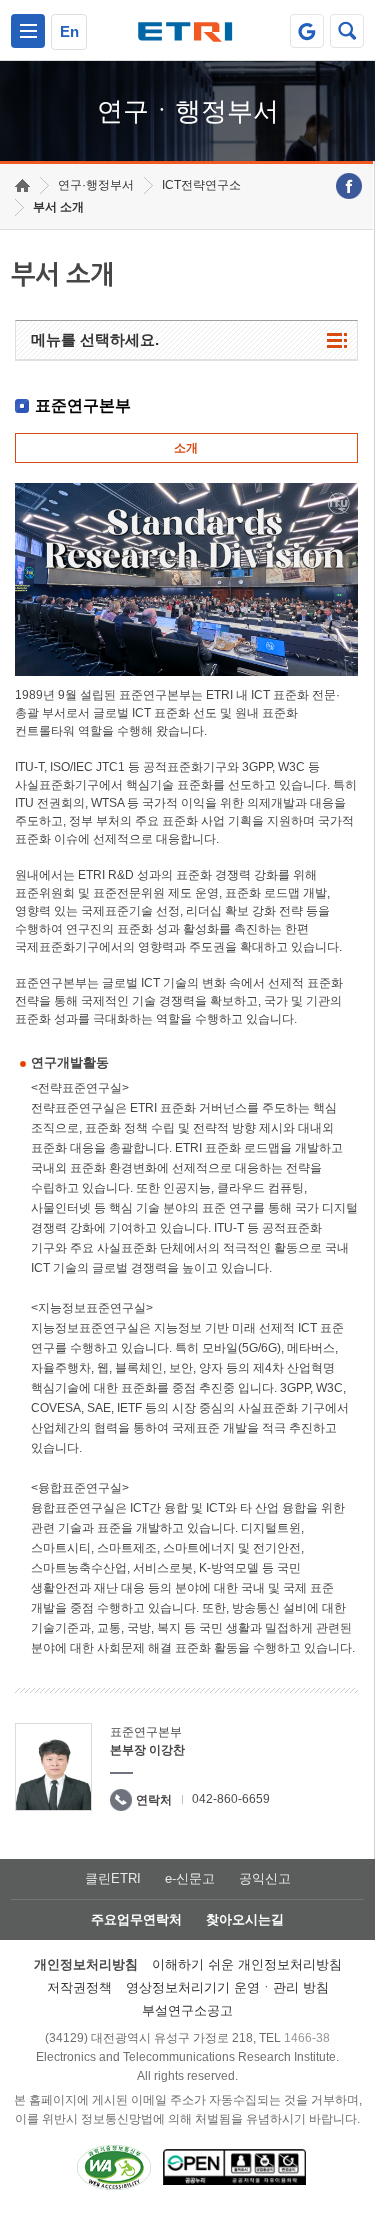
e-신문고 (190, 1878)
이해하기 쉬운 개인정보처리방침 (247, 1964)
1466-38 (307, 2038)
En (69, 31)
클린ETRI (113, 1878)
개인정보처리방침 (86, 1964)
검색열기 (347, 31)
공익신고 (265, 1878)
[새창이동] (307, 31)
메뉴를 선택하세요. (95, 339)
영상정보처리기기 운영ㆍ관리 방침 (227, 1987)
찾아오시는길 (245, 1919)
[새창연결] (349, 186)
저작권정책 (79, 1987)
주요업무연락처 (136, 1919)
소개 (186, 448)
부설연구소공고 (187, 2010)
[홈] (22, 185)
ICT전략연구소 (201, 185)
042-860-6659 (231, 1799)
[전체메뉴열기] (28, 31)
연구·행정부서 (96, 185)
